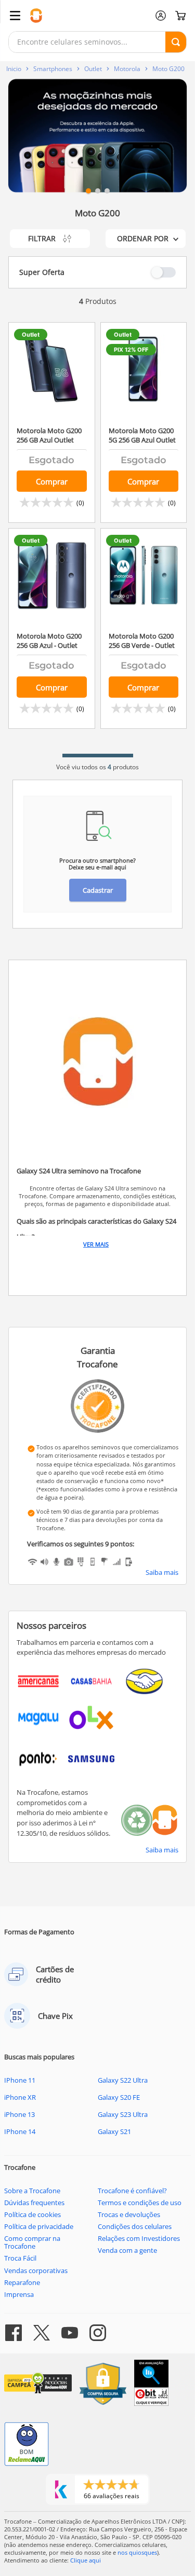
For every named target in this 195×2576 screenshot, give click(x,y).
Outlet (93, 69)
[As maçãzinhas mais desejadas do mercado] (97, 136)
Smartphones (53, 69)
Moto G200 (168, 69)
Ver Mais (96, 1244)
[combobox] (97, 42)
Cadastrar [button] (98, 890)
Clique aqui (86, 2560)
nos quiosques (137, 2552)
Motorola (127, 69)
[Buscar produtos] (176, 42)
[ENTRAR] (161, 16)
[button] (88, 191)
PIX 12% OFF (131, 350)
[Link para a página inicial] (14, 69)
